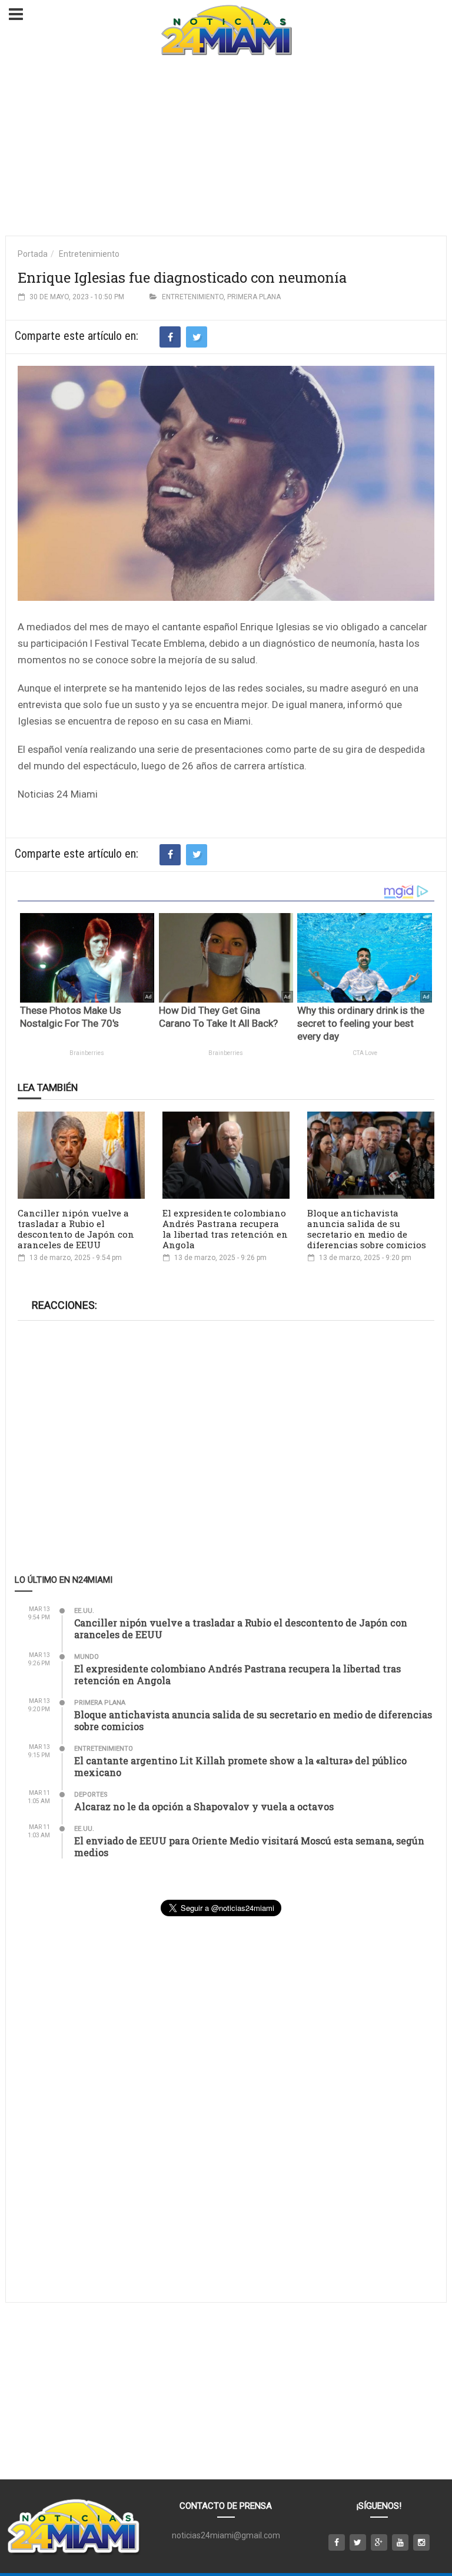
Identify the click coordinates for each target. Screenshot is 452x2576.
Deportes (91, 1795)
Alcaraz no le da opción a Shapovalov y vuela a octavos (204, 1806)
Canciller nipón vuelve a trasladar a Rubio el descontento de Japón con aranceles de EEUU (76, 1229)
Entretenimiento (89, 254)
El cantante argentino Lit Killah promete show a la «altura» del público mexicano (240, 1766)
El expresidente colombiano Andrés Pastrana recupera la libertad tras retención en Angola (225, 1229)
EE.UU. (84, 1611)
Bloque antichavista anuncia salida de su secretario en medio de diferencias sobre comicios (367, 1229)
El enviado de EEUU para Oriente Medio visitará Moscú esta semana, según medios (249, 1846)
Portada (33, 254)
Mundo (87, 1657)
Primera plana (254, 297)
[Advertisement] (226, 147)
